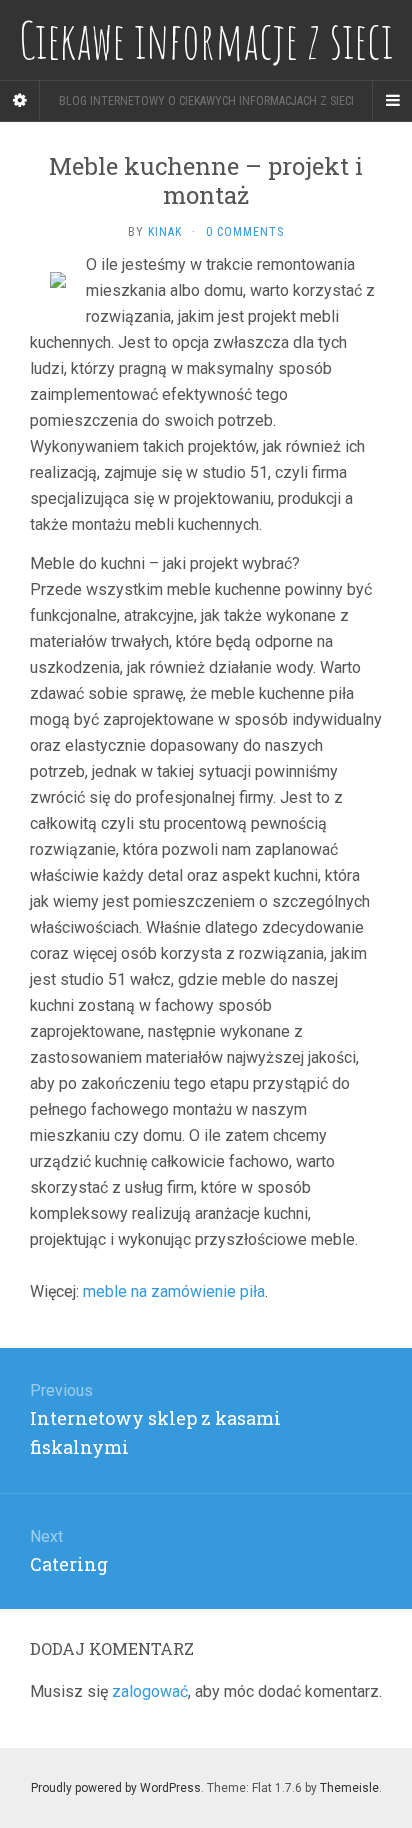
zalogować (150, 1691)
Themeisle (349, 1788)
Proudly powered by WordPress (116, 1788)
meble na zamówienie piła (174, 1291)
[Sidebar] (20, 101)
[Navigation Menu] (392, 101)
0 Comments (245, 232)
